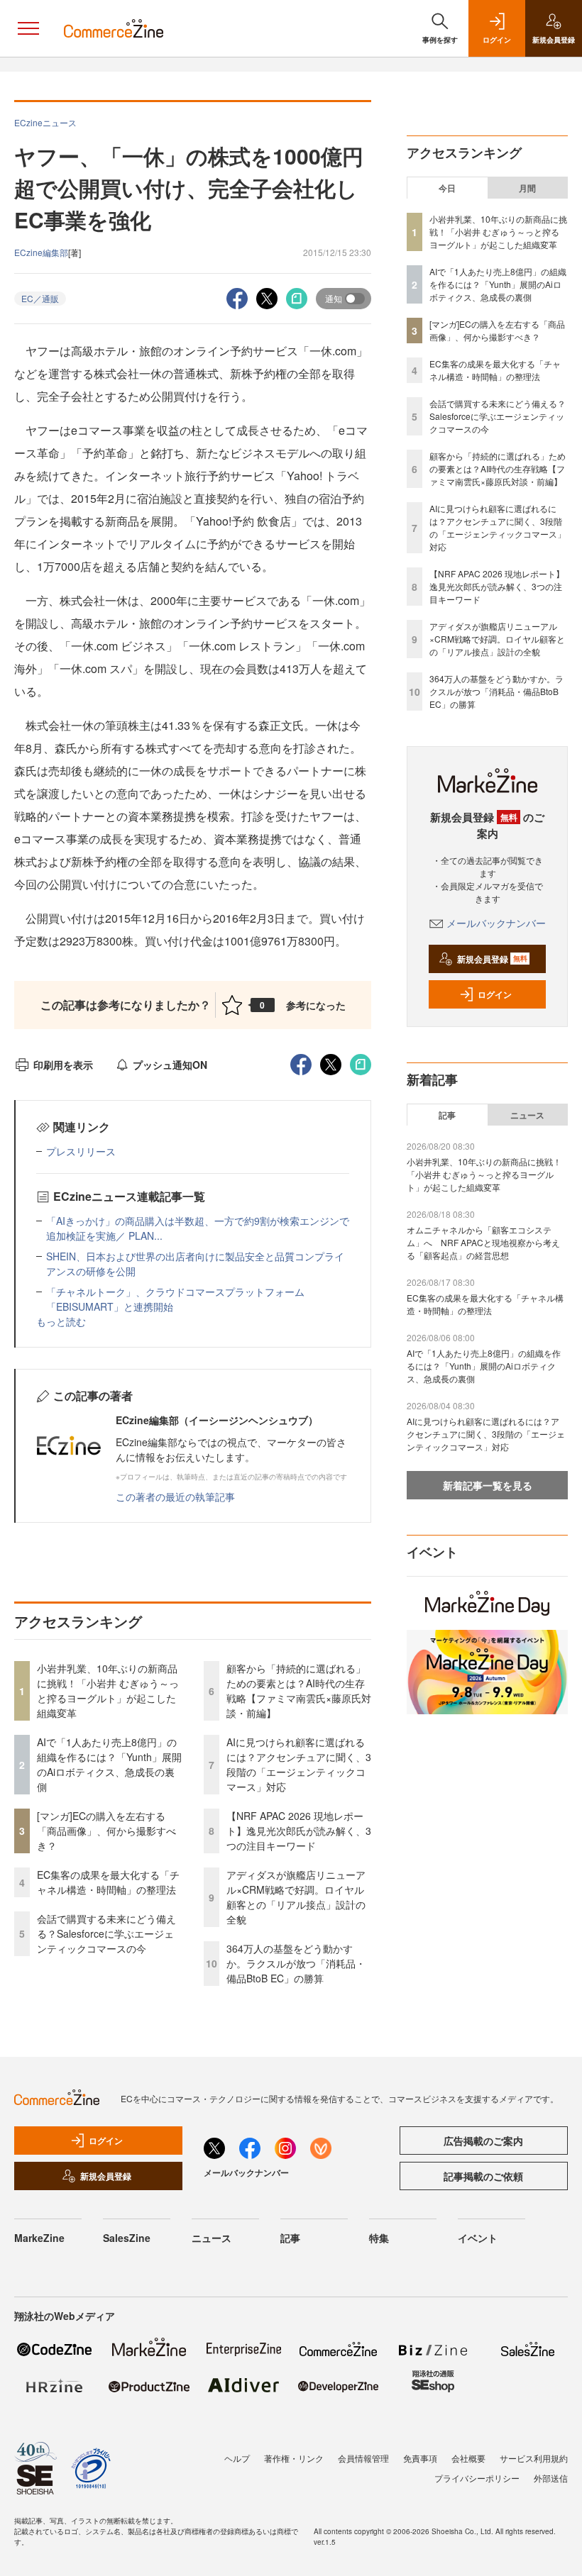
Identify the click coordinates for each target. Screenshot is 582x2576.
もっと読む (61, 1321)
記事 (447, 1115)
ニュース (527, 1115)
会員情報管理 (363, 2458)
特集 (379, 2238)
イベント (478, 2238)
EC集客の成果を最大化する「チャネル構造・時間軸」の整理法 (108, 1882)
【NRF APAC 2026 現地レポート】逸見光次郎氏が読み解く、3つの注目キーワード (299, 1831)
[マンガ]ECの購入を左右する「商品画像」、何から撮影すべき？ (106, 1831)
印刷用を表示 (63, 1065)
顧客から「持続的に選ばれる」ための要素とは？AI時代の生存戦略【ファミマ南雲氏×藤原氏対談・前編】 (299, 1690)
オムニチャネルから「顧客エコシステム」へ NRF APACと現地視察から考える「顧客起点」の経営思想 (483, 1242)
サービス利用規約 (534, 2458)
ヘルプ (237, 2458)
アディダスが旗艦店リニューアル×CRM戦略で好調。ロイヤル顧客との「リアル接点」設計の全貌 (296, 1897)
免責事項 (420, 2458)
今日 (447, 188)
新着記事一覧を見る (488, 1485)
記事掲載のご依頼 (483, 2176)
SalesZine (127, 2238)
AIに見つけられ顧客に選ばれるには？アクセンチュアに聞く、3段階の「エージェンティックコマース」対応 (299, 1764)
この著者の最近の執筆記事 (175, 1497)
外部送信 (551, 2478)
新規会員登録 (492, 959)
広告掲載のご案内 (483, 2141)
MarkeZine (39, 2238)
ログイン (495, 994)
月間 (527, 188)
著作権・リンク (294, 2458)
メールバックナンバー (496, 923)
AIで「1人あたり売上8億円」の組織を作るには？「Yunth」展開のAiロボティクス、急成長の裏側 (109, 1764)
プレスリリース (81, 1151)
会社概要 (468, 2458)
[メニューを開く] (28, 28)
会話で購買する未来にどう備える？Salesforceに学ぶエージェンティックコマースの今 (106, 1933)
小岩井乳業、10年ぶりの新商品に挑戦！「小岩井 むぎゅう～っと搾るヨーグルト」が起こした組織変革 (108, 1690)
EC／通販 (40, 298)
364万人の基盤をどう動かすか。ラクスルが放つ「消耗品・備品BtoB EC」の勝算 (296, 1963)
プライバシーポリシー (477, 2478)
